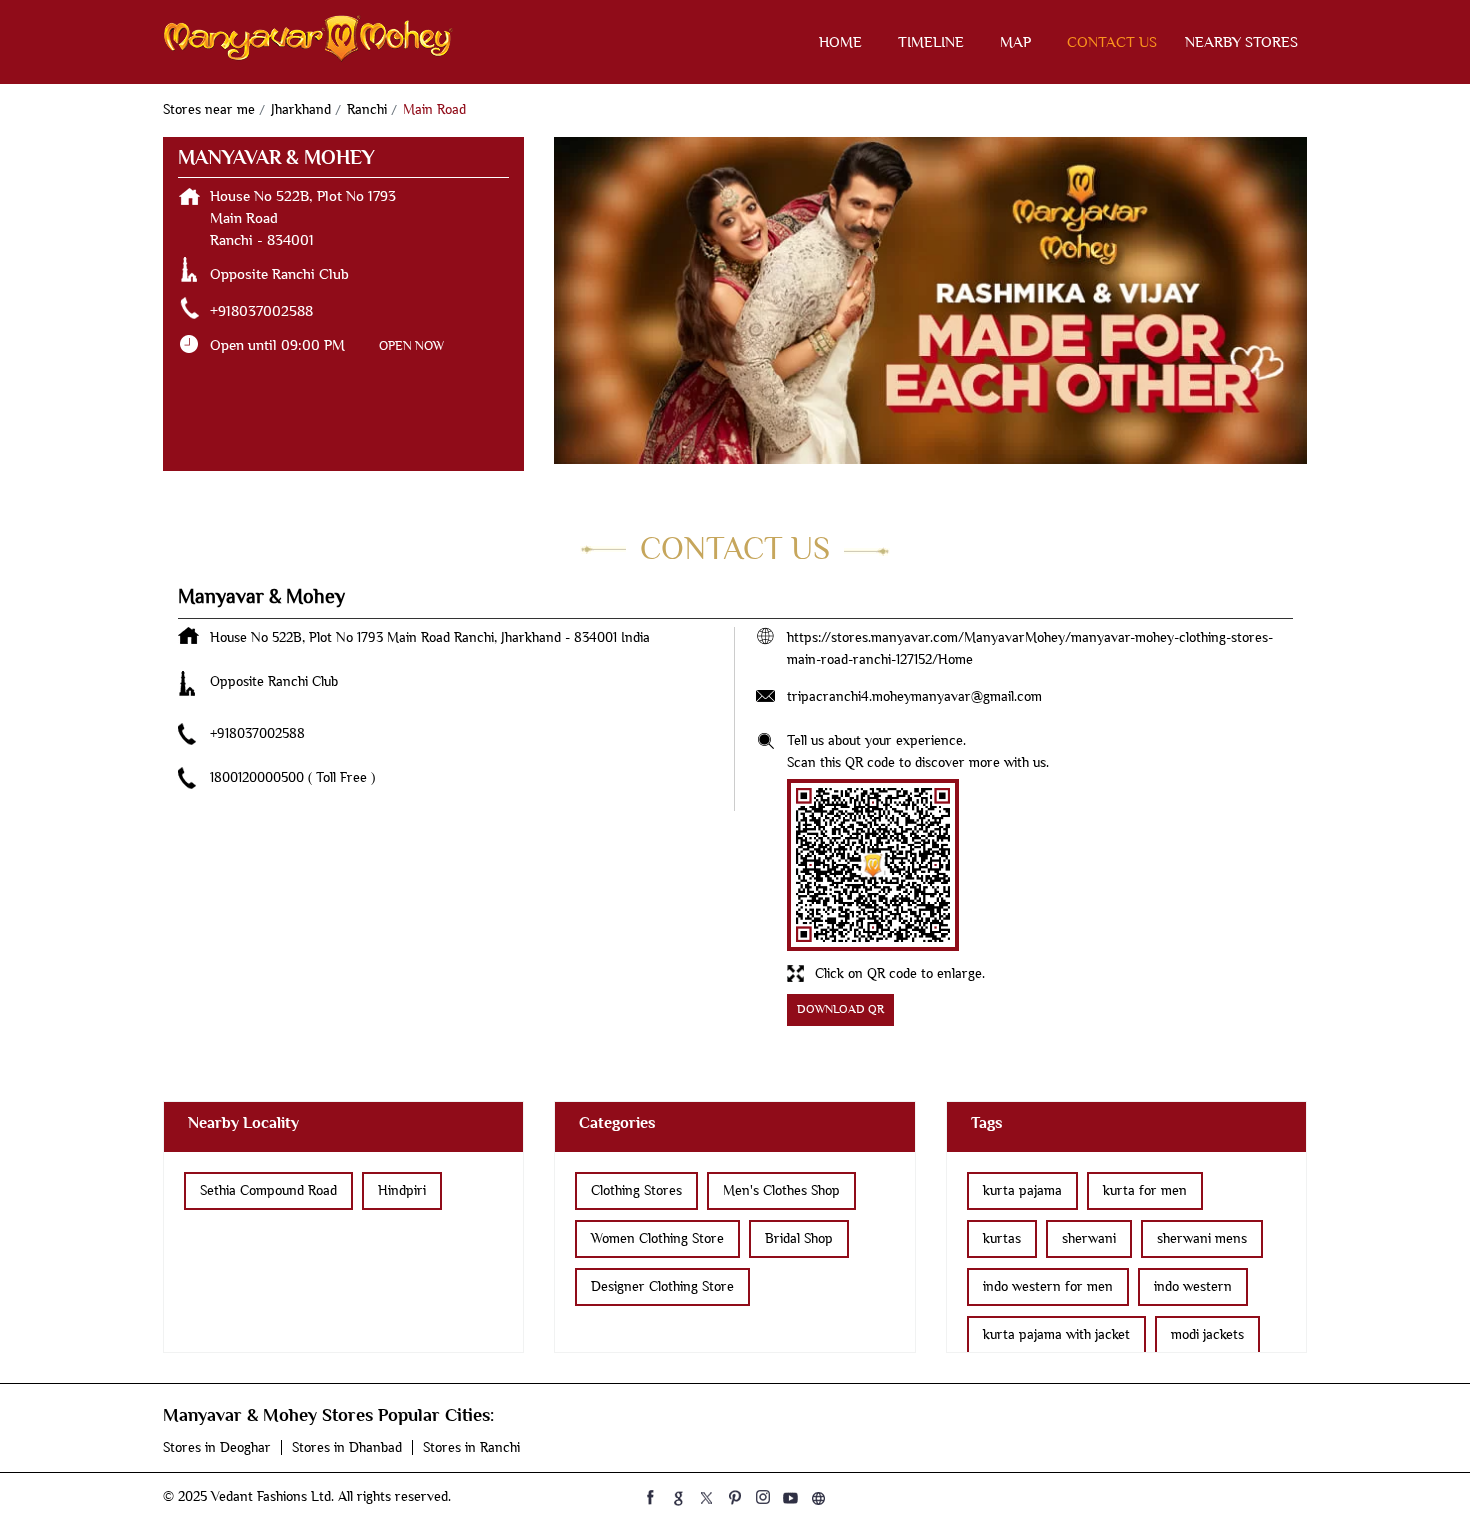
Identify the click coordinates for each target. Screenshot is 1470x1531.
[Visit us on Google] (679, 1497)
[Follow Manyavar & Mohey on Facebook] (651, 1497)
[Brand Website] (819, 1497)
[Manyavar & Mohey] (308, 42)
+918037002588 (261, 311)
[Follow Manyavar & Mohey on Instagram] (763, 1497)
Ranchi (367, 109)
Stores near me (209, 109)
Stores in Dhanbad (347, 1447)
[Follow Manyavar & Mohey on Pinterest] (735, 1497)
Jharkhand (301, 109)
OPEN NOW (411, 345)
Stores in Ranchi (471, 1447)
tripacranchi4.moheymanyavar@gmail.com (914, 696)
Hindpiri (402, 1190)
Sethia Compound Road (268, 1190)
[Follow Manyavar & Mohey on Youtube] (791, 1497)
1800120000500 (259, 777)
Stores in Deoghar (217, 1447)
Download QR (840, 1009)
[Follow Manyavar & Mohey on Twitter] (707, 1497)
